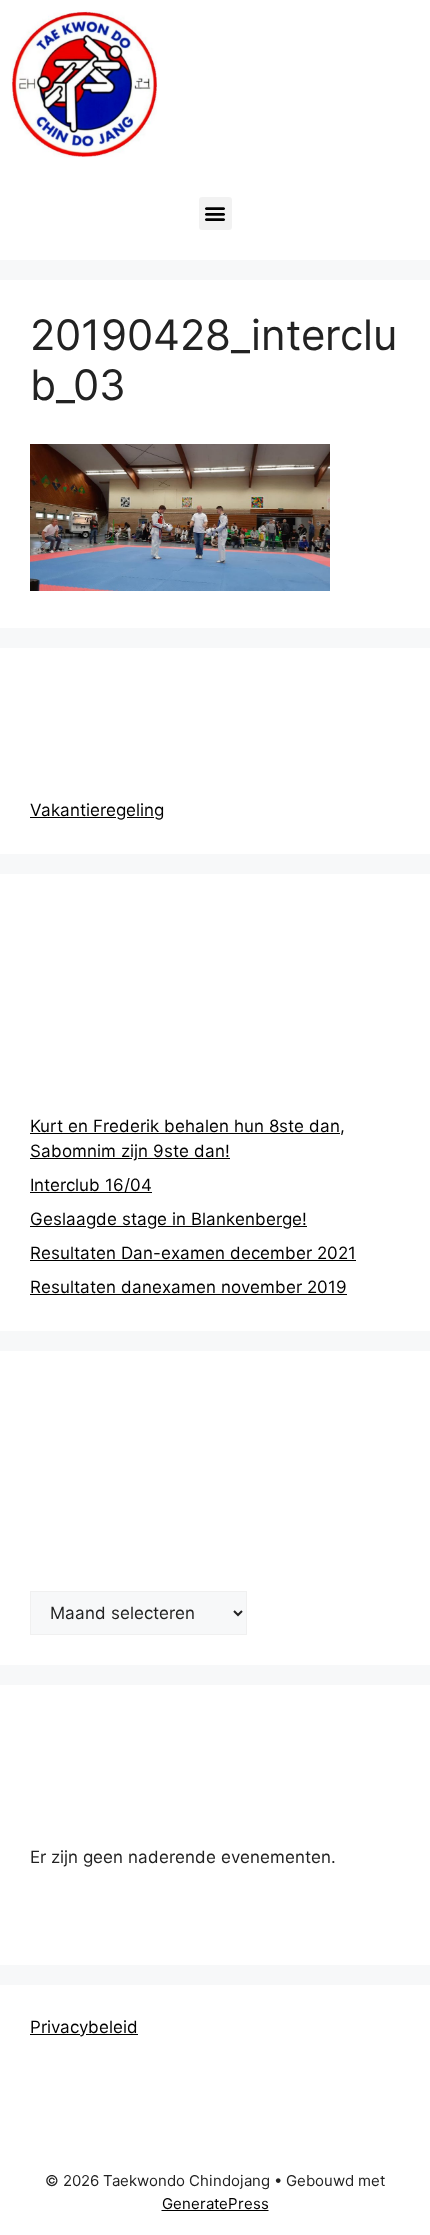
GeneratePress (215, 2203)
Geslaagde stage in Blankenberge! (168, 1219)
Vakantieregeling (97, 810)
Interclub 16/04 (91, 1185)
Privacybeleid (84, 2027)
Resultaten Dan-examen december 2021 (193, 1253)
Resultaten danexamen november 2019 (188, 1287)
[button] (215, 213)
